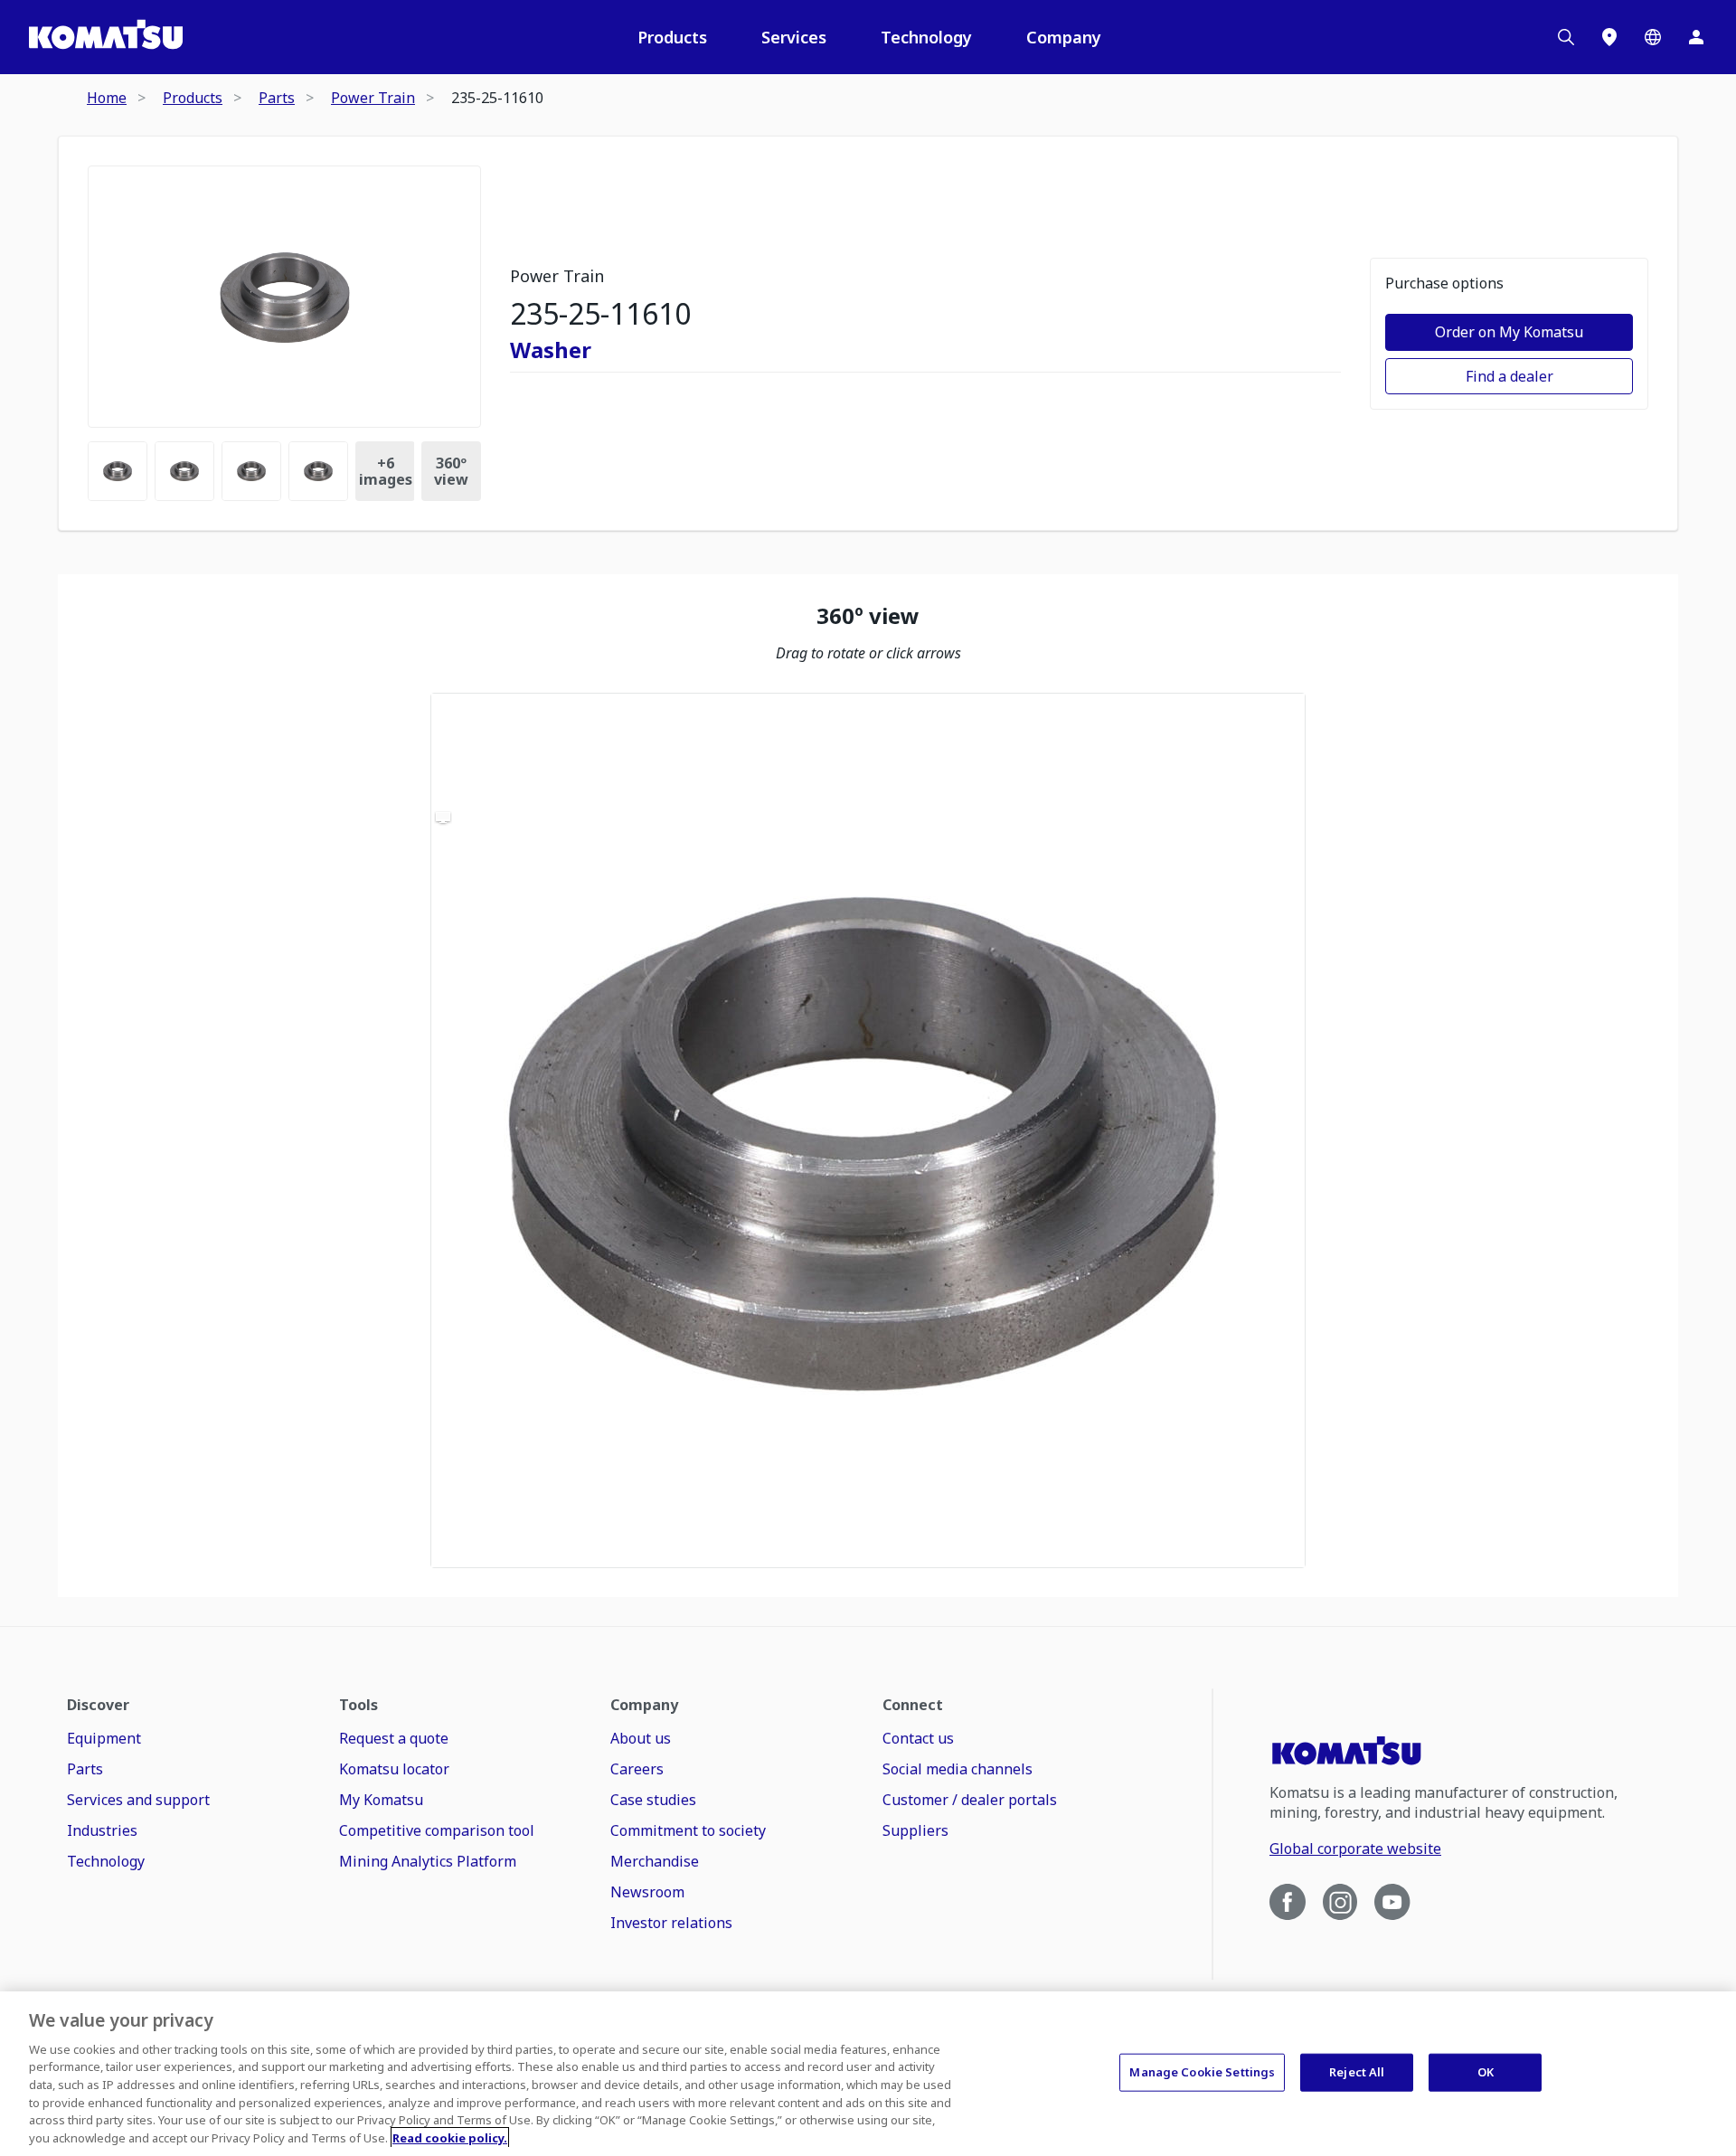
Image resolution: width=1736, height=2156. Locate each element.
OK (1486, 2072)
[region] (868, 1130)
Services (794, 37)
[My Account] (1696, 37)
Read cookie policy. (450, 2137)
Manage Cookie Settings (1202, 2072)
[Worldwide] (1653, 37)
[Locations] (1609, 37)
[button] (868, 1130)
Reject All (1357, 2072)
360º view (451, 471)
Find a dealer (1510, 376)
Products (672, 37)
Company (1064, 37)
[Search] (1566, 37)
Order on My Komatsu (1509, 332)
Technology (926, 37)
